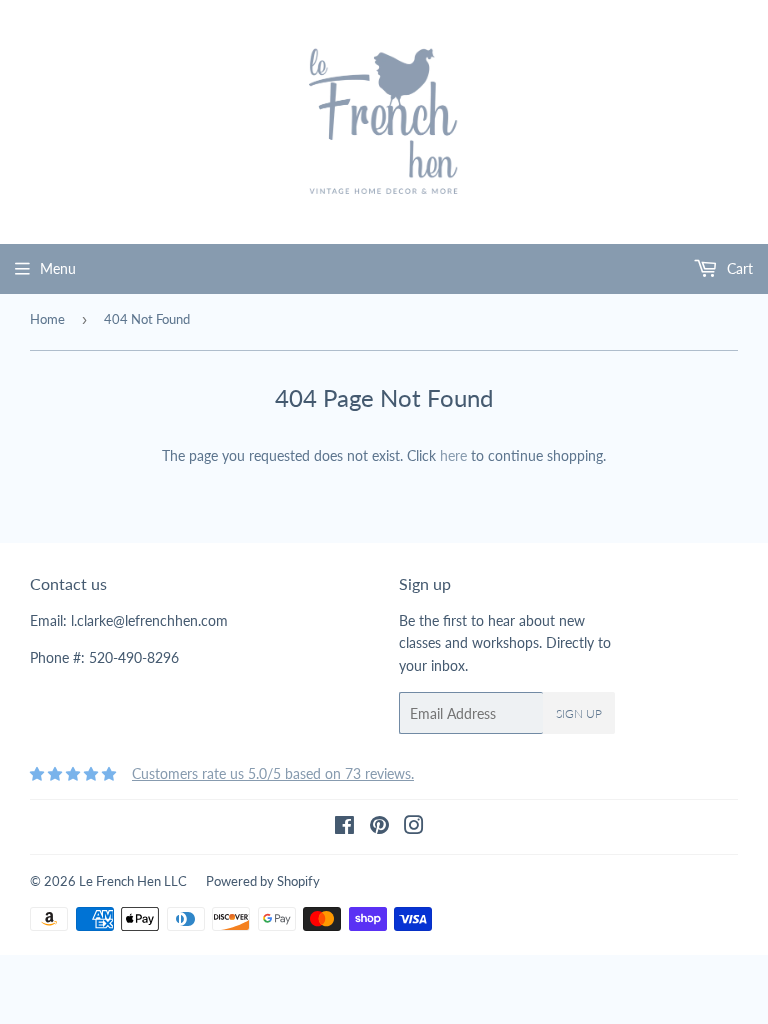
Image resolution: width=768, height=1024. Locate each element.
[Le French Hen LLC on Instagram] (414, 827)
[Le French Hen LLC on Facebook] (344, 827)
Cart (738, 268)
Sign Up (579, 713)
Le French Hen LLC (133, 881)
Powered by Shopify (263, 881)
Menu (58, 268)
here (453, 455)
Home (47, 319)
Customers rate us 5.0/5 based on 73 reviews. (273, 773)
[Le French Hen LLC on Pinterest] (379, 827)
